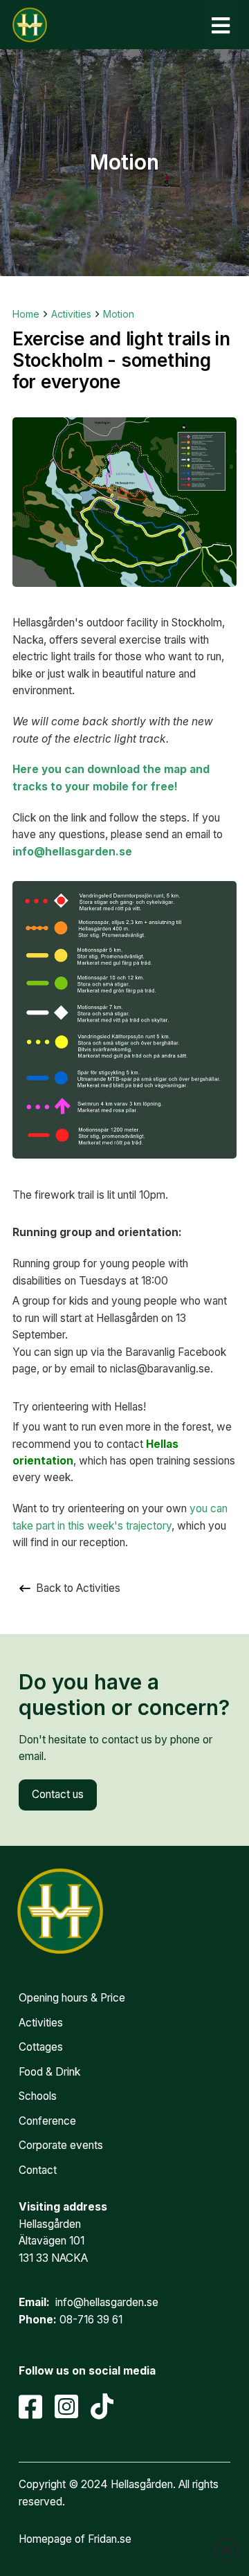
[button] (221, 25)
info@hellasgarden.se (72, 852)
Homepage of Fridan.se (75, 2539)
